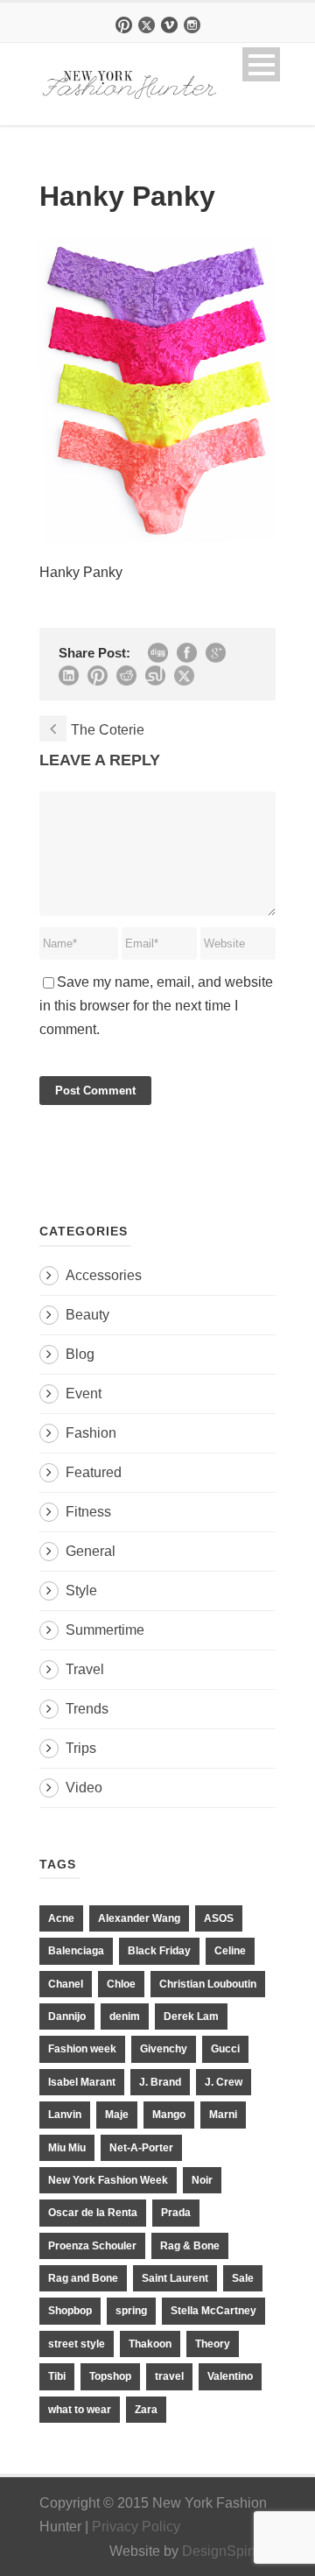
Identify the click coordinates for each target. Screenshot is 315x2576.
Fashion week (82, 2049)
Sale (243, 2278)
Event (84, 1394)
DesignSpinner (229, 2551)
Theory (213, 2344)
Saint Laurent (175, 2278)
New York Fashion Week (108, 2180)
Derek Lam (191, 2016)
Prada (176, 2213)
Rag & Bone (190, 2246)
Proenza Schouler (92, 2246)
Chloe (121, 1984)
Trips (81, 1748)
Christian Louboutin (208, 1984)
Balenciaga (76, 1951)
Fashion (91, 1433)
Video (84, 1788)
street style (77, 2344)
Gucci (225, 2049)
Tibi (57, 2376)
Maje (117, 2115)
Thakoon (150, 2344)
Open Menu (261, 64)
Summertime (105, 1630)
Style (81, 1591)
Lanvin (65, 2115)
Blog (80, 1354)
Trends (87, 1709)
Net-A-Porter (141, 2148)
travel (169, 2376)
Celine (230, 1951)
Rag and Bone (83, 2278)
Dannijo (67, 2016)
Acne (61, 1918)
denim (125, 2016)
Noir (202, 2180)
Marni (223, 2115)
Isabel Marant (82, 2082)
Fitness (88, 1512)
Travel (85, 1669)
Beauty (87, 1315)
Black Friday (159, 1951)
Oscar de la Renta (93, 2213)
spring (131, 2311)
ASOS (219, 1918)
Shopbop (70, 2311)
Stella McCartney (213, 2311)
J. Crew (224, 2082)
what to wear (80, 2410)
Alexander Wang (139, 1918)
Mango (169, 2115)
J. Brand (160, 2082)
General (91, 1551)
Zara (146, 2410)
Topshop (110, 2376)
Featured (94, 1472)
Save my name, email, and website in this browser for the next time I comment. (156, 1006)
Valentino (230, 2376)
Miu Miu (67, 2148)
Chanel (66, 1984)
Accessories (104, 1275)
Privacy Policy (136, 2527)
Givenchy (164, 2049)
